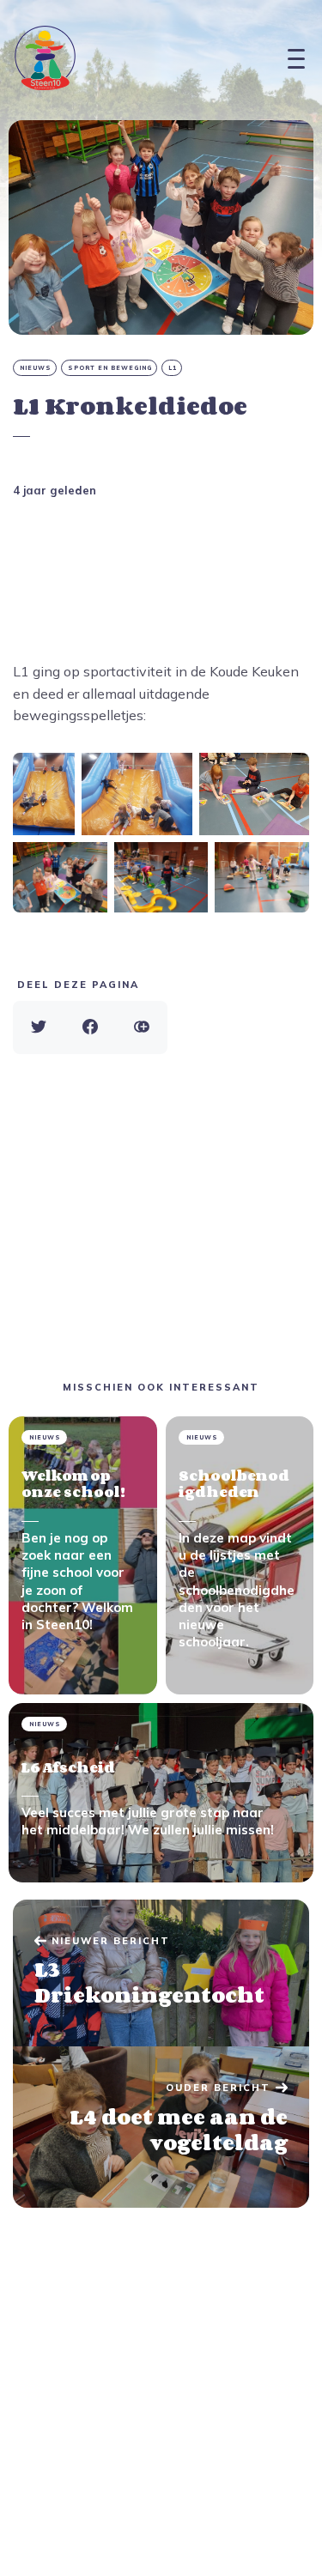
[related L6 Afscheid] (161, 1793)
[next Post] (161, 1973)
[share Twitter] (39, 1027)
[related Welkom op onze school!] (83, 1555)
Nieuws (36, 368)
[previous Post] (161, 2127)
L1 (173, 368)
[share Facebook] (90, 1027)
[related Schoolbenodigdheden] (240, 1555)
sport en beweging (110, 368)
